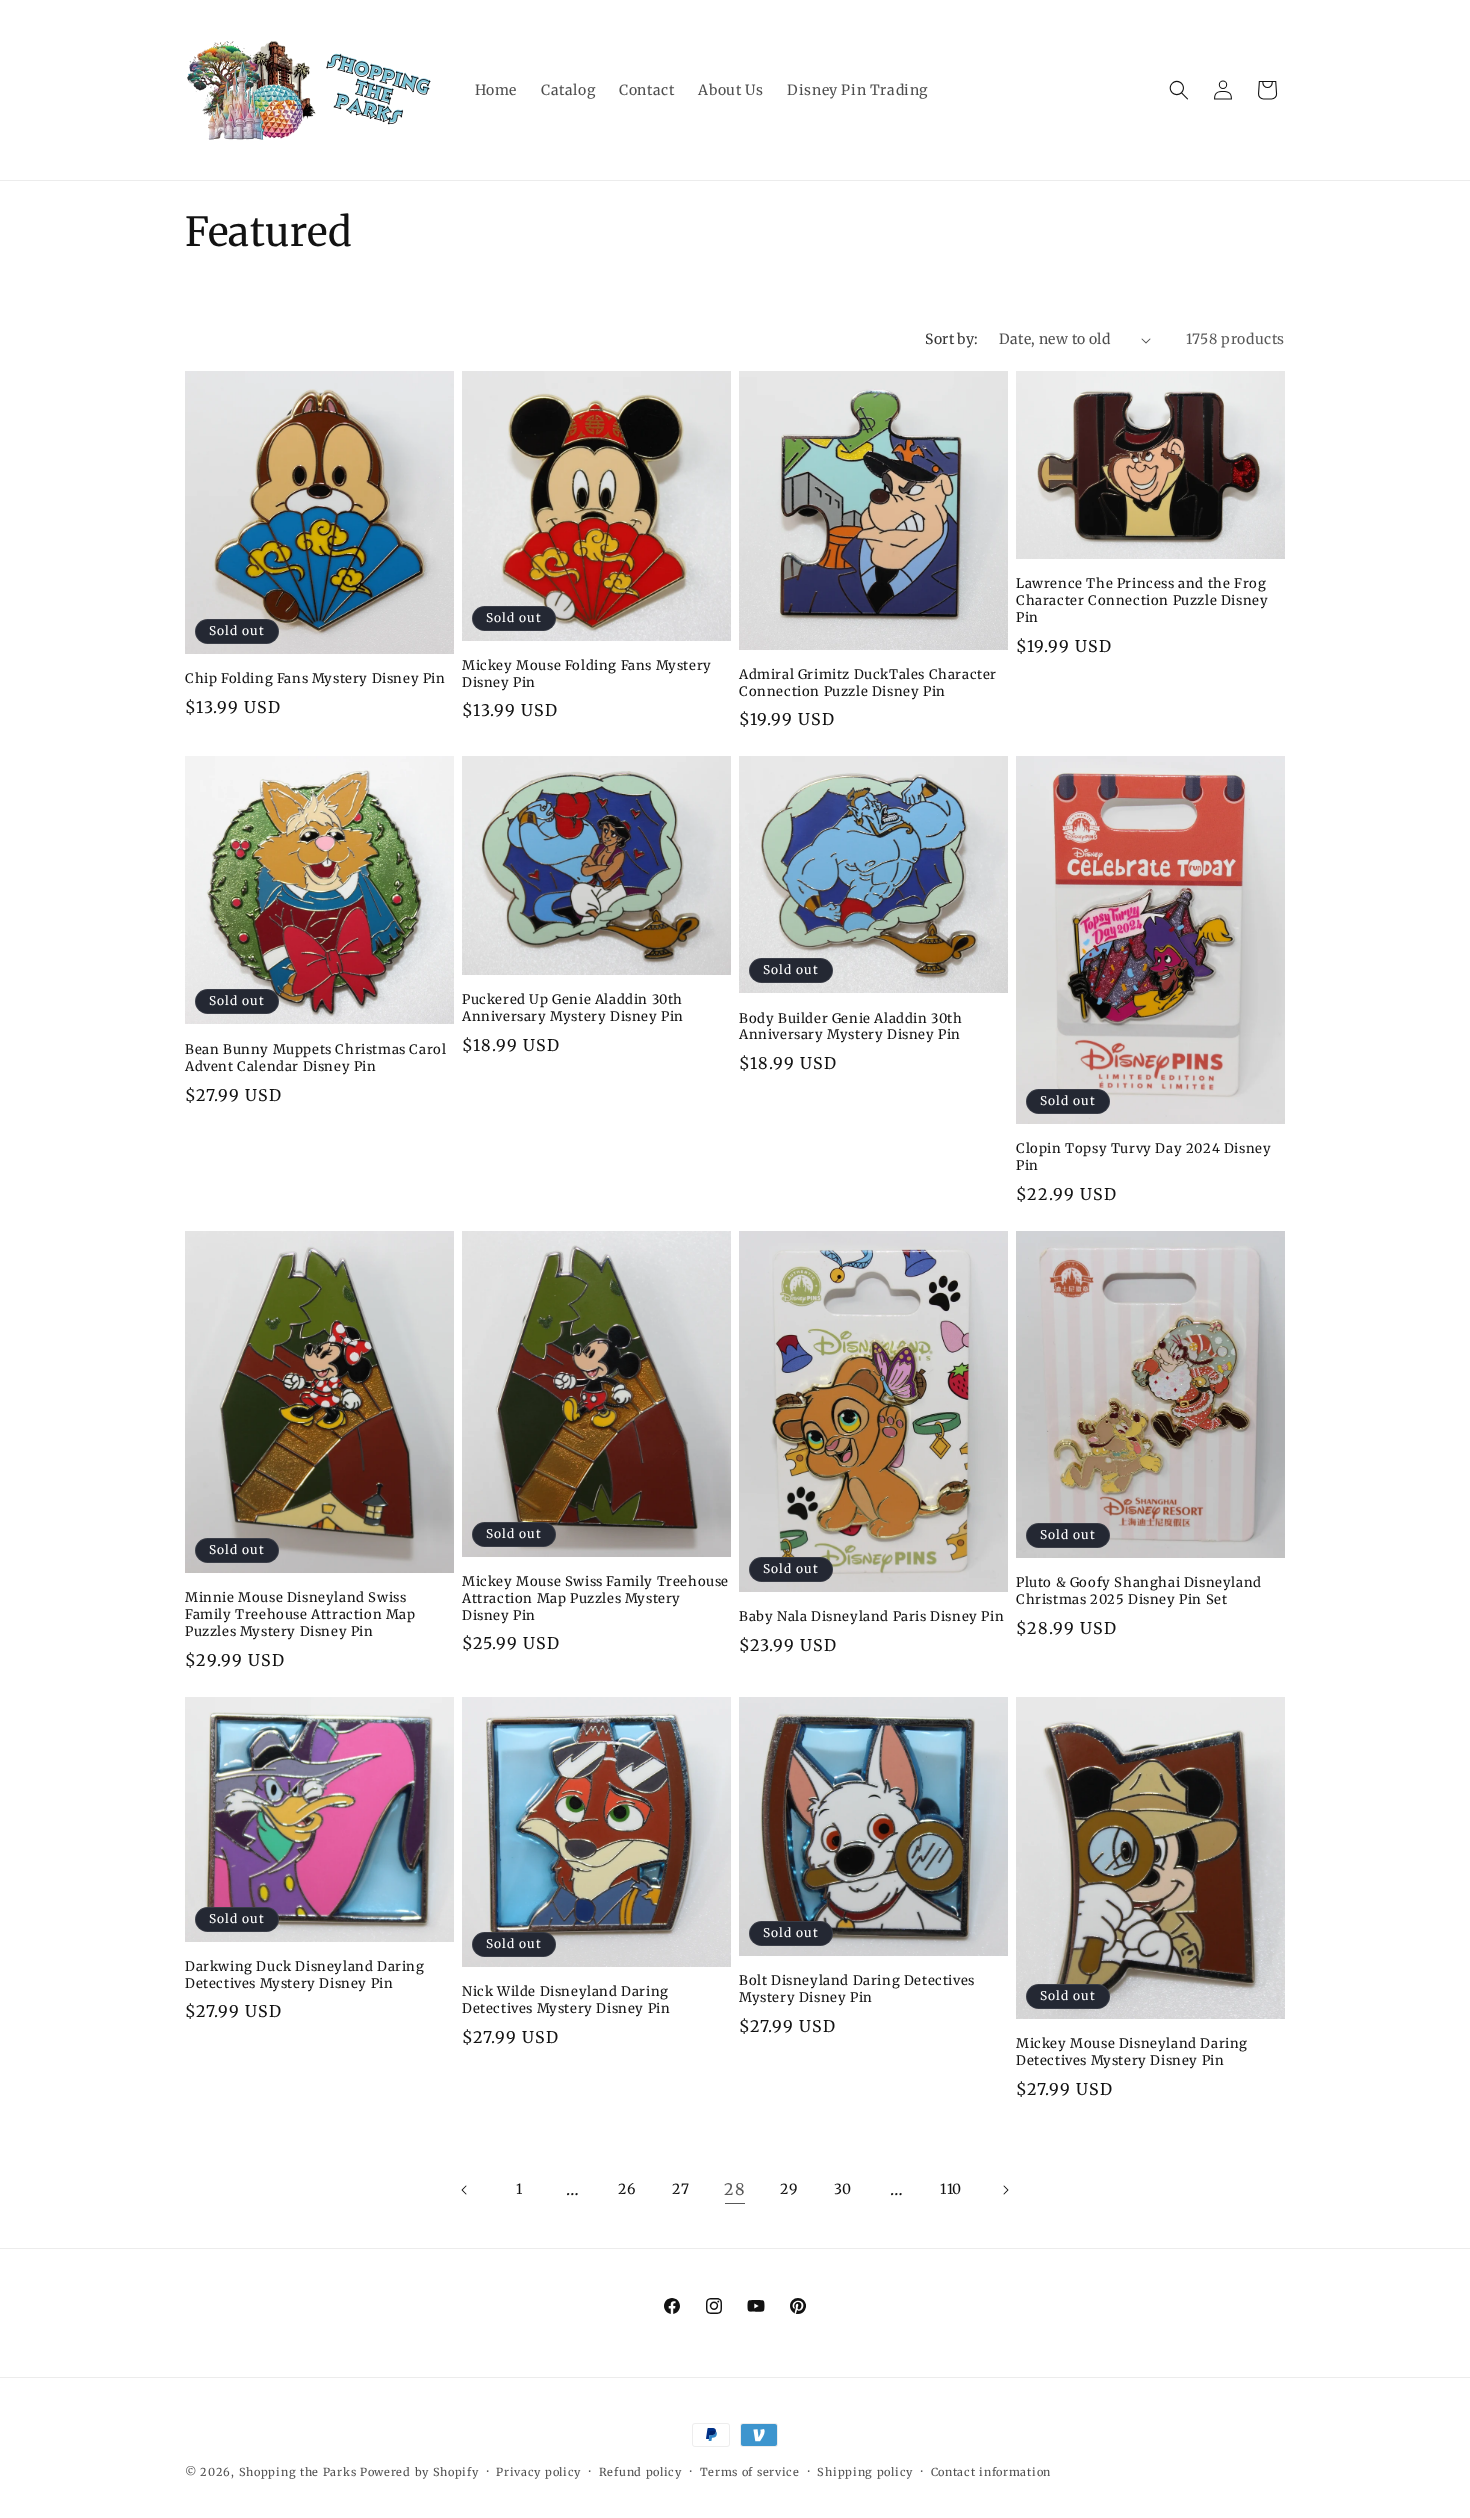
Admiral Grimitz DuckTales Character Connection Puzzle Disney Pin (868, 683)
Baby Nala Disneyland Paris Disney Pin (871, 1617)
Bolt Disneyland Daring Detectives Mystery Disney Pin (857, 1989)
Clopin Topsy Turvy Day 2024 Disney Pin (1143, 1157)
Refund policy (640, 2472)
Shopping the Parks (298, 2472)
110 (951, 2189)
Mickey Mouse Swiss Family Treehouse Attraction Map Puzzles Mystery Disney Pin (595, 1599)
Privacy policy (538, 2472)
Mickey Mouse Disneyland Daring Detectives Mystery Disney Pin (1132, 2052)
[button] (1179, 90)
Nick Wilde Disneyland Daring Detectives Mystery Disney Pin (566, 2000)
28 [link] (734, 2189)
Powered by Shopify (419, 2472)
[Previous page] (465, 2190)
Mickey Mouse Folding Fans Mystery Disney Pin (587, 674)
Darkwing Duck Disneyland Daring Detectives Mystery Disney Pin (305, 1975)
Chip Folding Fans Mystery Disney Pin (315, 679)
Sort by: (951, 339)
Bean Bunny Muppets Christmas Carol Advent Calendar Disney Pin (315, 1058)
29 (788, 2189)
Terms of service (750, 2472)
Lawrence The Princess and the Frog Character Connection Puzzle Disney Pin (1142, 601)
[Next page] (1005, 2190)
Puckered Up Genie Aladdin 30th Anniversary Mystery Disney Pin (573, 1008)
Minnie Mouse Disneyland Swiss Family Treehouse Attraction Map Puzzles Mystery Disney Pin (300, 1615)
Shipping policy (865, 2472)
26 (626, 2189)
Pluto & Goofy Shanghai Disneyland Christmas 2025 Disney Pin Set (1139, 1591)
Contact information (991, 2472)
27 (680, 2189)
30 (843, 2189)
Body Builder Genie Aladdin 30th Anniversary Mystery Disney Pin (851, 1027)
